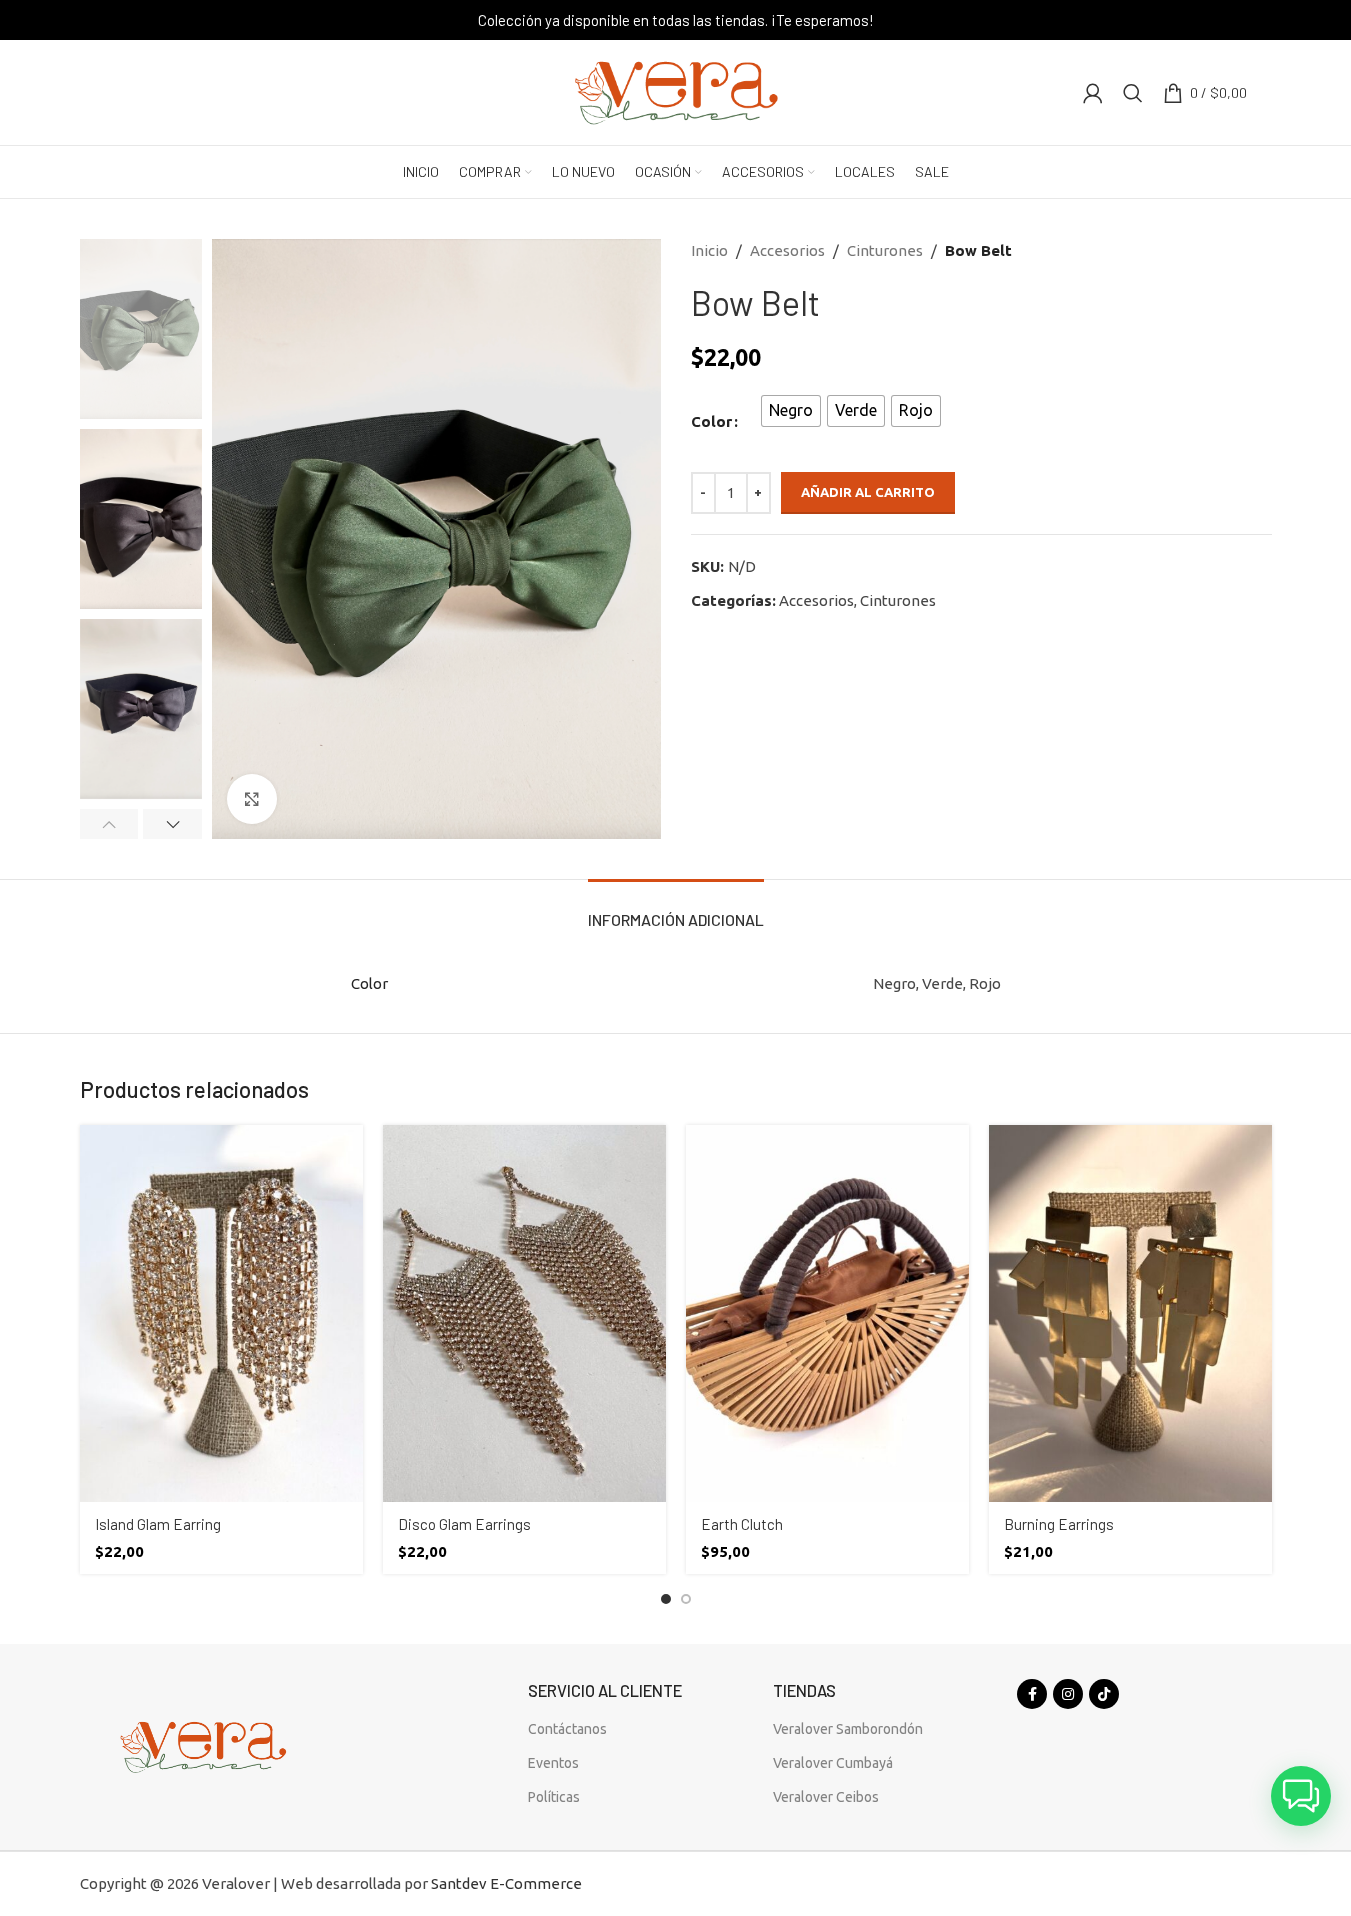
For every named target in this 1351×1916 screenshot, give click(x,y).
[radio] (791, 411)
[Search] (1133, 93)
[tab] (676, 909)
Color (711, 421)
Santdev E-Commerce (506, 1883)
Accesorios (787, 250)
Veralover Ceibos (826, 1797)
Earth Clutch (742, 1524)
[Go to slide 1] (666, 1599)
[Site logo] (676, 90)
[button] (109, 824)
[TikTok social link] (1104, 1694)
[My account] (1093, 93)
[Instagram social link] (1068, 1694)
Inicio (709, 250)
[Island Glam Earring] (221, 1313)
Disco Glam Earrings (464, 1524)
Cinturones (885, 250)
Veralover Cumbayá (833, 1763)
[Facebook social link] (1032, 1694)
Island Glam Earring (158, 1524)
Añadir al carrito (868, 492)
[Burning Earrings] (1130, 1313)
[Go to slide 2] (686, 1599)
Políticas (554, 1797)
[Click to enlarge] (252, 799)
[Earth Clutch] (827, 1313)
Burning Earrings (1059, 1524)
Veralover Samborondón (848, 1729)
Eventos (553, 1763)
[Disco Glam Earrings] (524, 1313)
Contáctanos (567, 1729)
